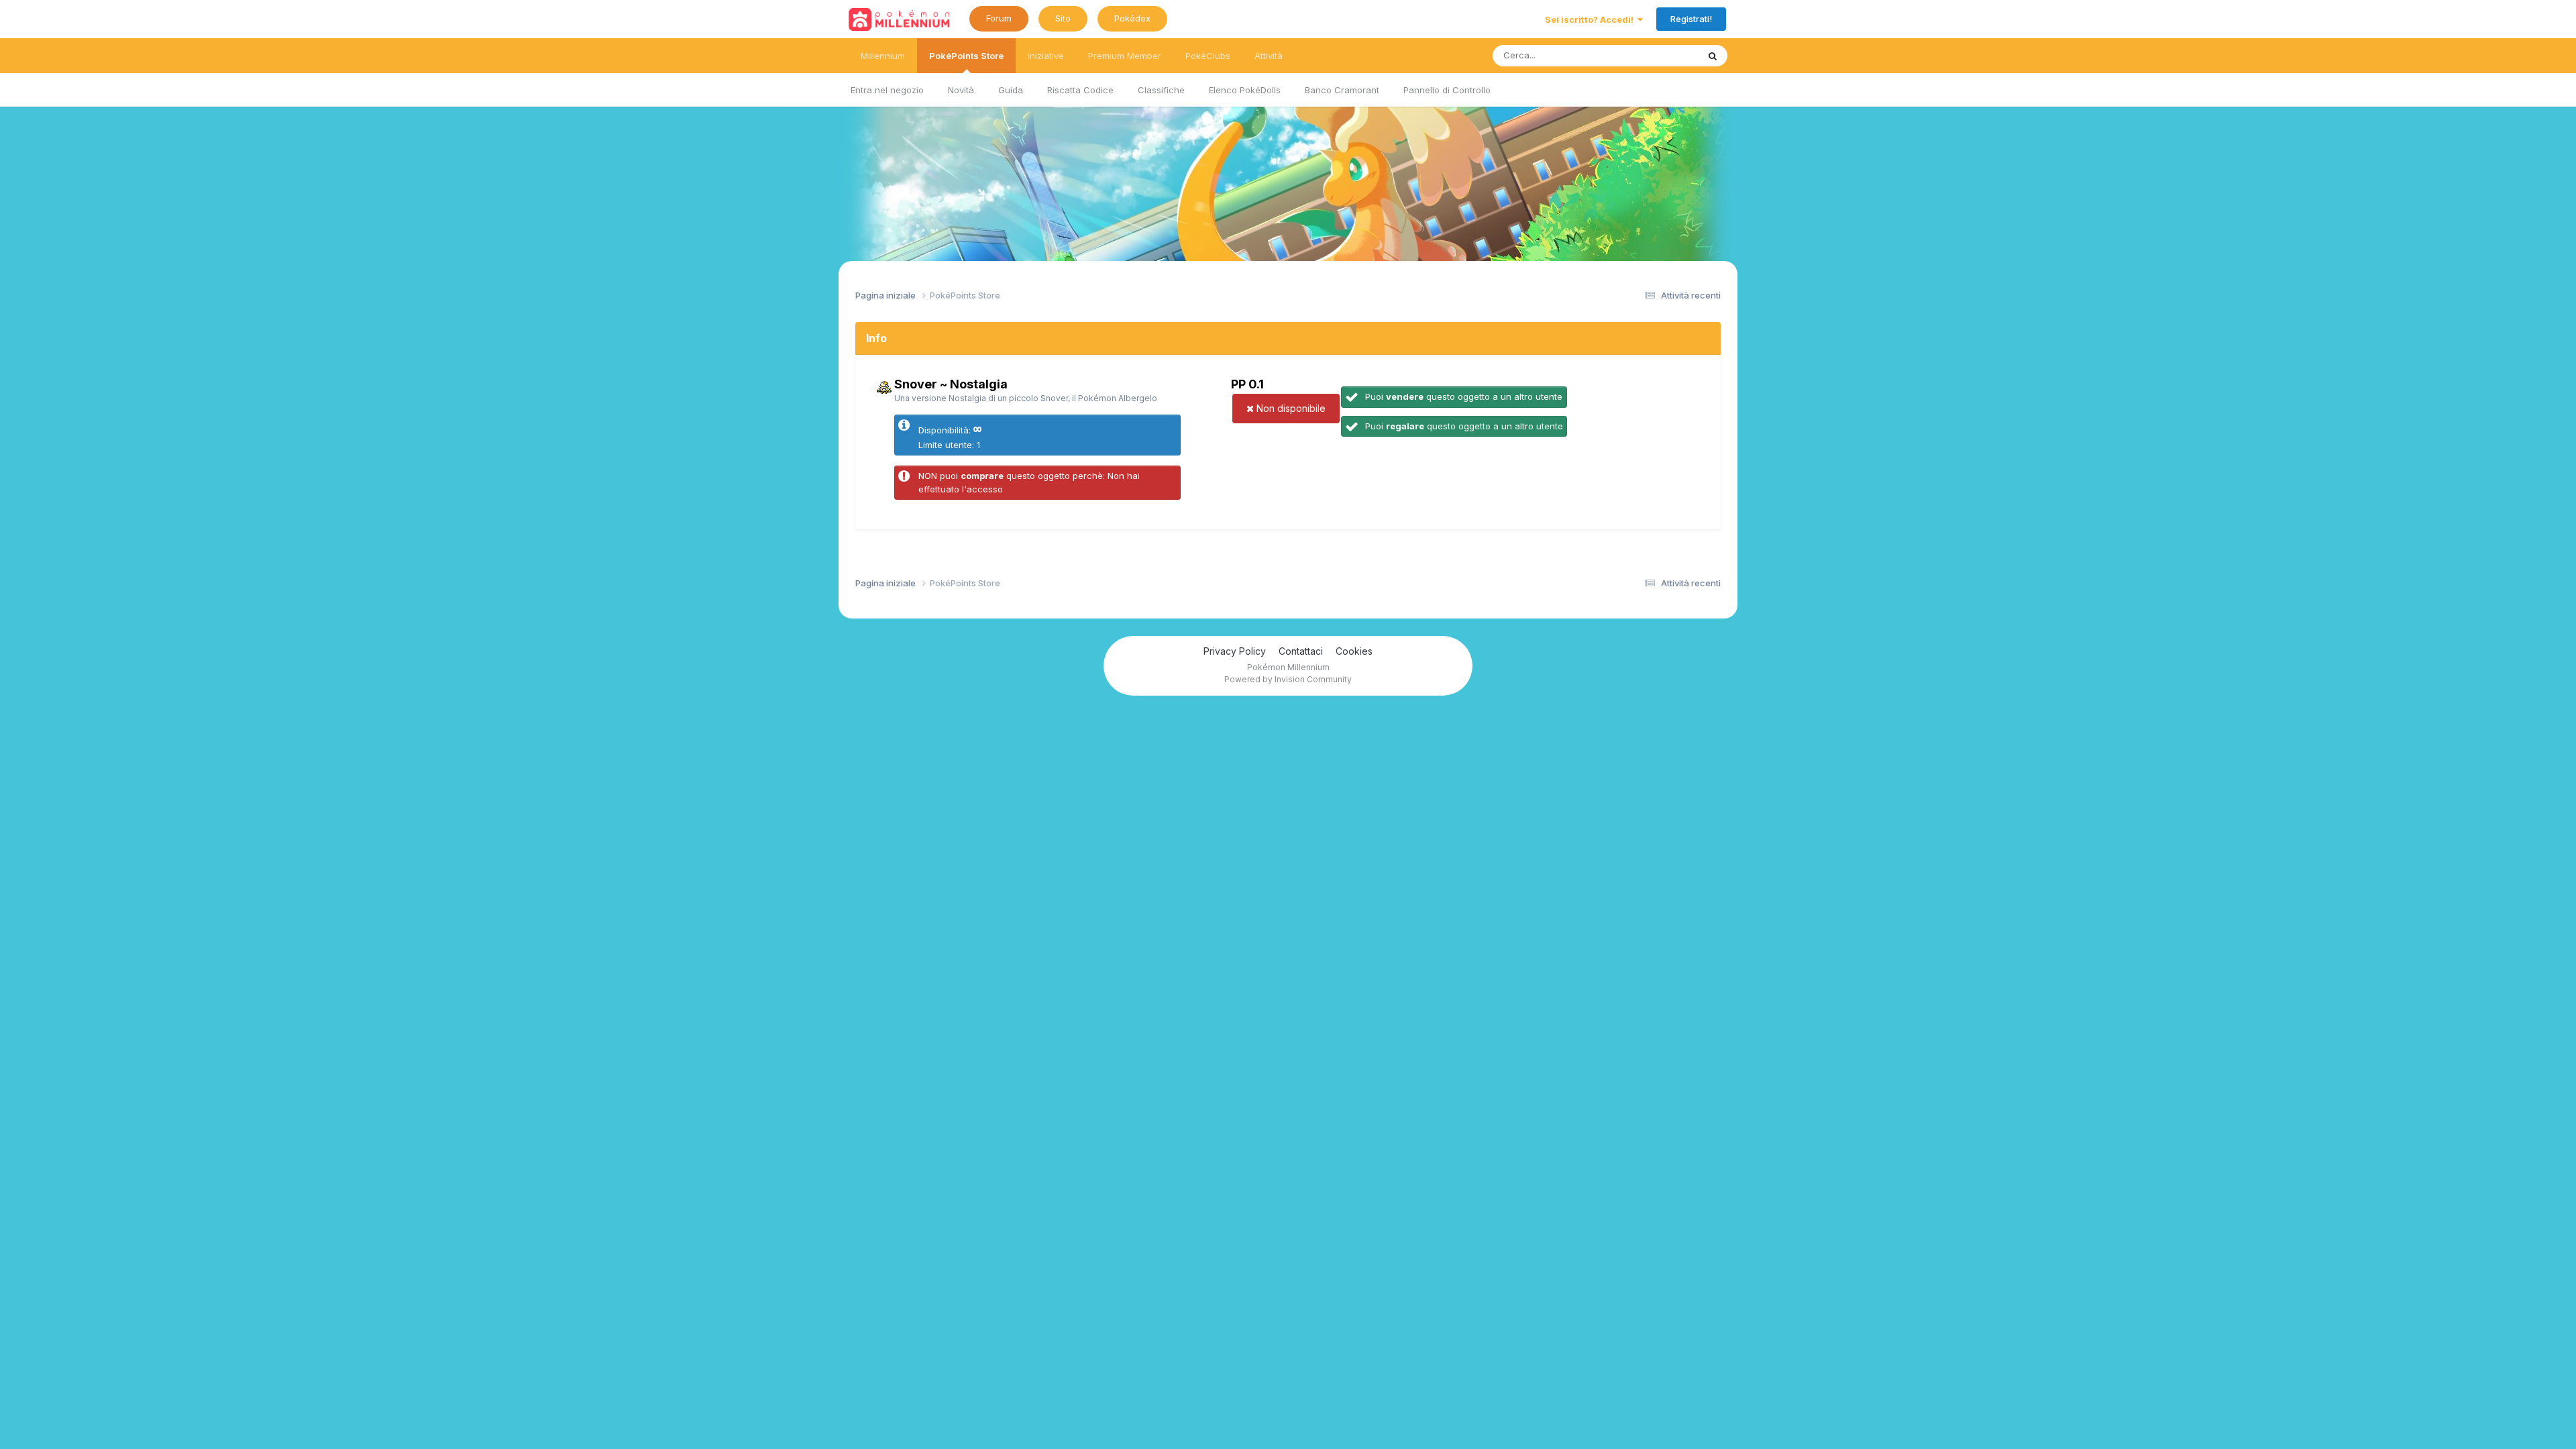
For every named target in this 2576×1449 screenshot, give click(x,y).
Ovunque (1662, 55)
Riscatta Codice (1080, 90)
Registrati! (1691, 19)
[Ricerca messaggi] (1713, 56)
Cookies (1354, 651)
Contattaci (1301, 651)
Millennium (883, 56)
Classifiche (1161, 90)
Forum (999, 18)
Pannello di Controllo (1447, 90)
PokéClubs (1208, 56)
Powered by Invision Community (1288, 679)
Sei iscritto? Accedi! (1591, 19)
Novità (961, 90)
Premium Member (1125, 56)
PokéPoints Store (966, 56)
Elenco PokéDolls (1245, 90)
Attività (1269, 56)
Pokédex (1132, 18)
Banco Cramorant (1342, 90)
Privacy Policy (1235, 651)
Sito (1063, 18)
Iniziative (1046, 56)
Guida (1011, 90)
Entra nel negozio (887, 90)
